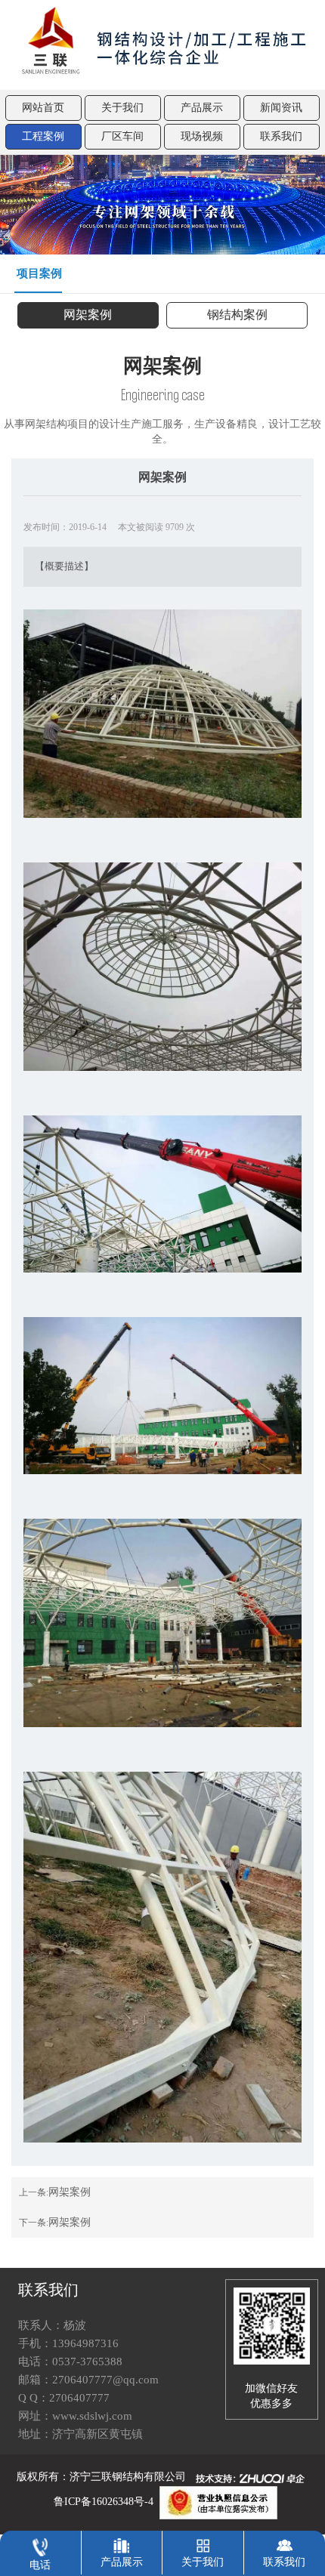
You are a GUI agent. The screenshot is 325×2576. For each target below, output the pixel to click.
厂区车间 (122, 136)
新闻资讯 (281, 108)
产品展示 (202, 108)
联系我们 (281, 136)
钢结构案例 (237, 315)
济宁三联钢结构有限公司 (128, 2477)
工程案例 (43, 136)
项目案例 (39, 273)
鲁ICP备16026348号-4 (104, 2502)
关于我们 (122, 108)
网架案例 (88, 315)
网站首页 (43, 108)
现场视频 (202, 136)
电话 (40, 2565)
